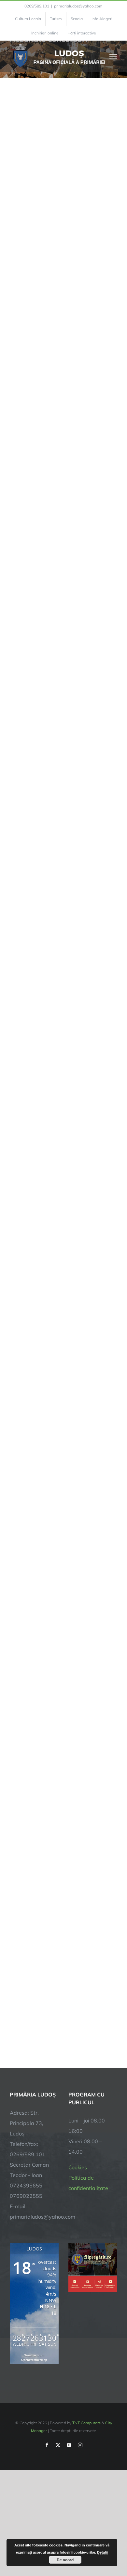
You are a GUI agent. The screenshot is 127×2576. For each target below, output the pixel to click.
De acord (65, 2560)
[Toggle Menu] (113, 56)
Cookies (78, 2167)
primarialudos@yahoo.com (78, 6)
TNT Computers (86, 2423)
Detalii (102, 2552)
